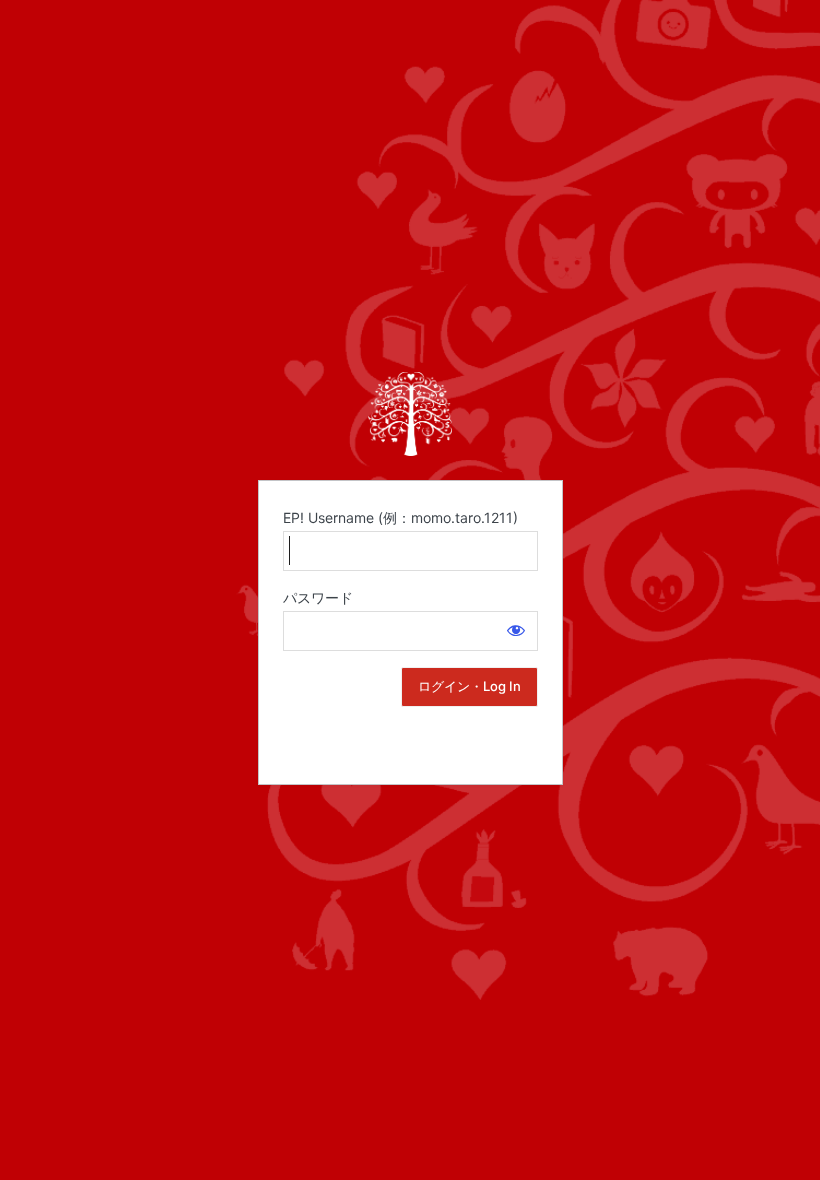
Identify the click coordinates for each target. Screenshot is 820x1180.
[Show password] (516, 630)
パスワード (318, 597)
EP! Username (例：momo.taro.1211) (400, 517)
